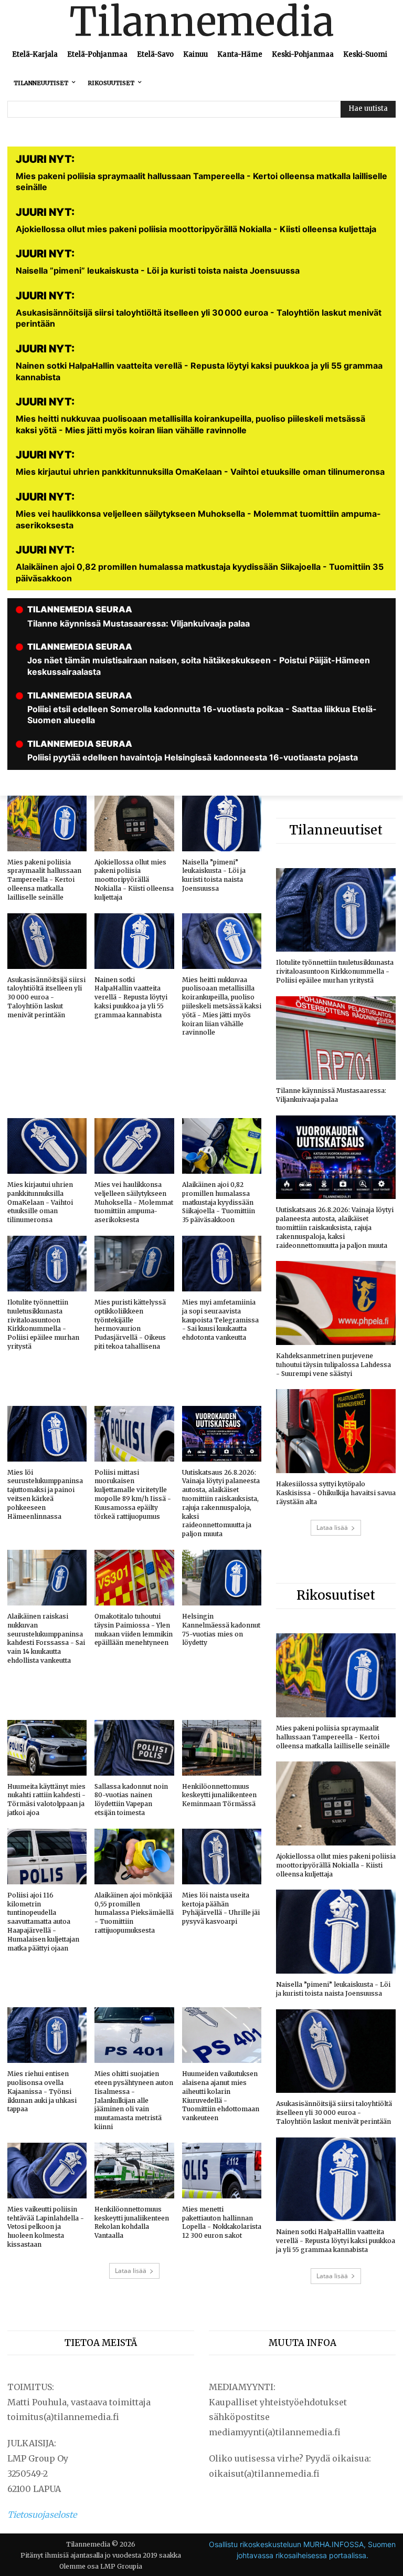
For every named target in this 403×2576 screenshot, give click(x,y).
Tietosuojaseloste (42, 2515)
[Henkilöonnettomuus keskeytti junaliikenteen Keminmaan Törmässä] (222, 1748)
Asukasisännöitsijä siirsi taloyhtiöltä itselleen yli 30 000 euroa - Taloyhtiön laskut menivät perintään (46, 997)
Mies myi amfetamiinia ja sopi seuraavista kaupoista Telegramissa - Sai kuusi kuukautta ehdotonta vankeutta (220, 1320)
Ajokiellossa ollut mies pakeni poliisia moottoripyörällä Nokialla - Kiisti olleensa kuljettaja (134, 880)
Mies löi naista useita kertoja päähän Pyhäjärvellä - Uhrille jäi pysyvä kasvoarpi (221, 1908)
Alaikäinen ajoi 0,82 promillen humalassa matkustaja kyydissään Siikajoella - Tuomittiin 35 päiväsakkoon (219, 1202)
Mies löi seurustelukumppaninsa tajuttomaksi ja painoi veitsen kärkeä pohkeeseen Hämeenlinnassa (45, 1494)
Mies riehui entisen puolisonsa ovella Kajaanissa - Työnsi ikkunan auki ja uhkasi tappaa (42, 2091)
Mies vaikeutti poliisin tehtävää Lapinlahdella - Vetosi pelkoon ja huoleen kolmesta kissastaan (46, 2227)
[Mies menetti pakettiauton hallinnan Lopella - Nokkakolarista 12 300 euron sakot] (222, 2171)
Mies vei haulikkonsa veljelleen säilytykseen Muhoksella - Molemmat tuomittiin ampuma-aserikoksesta (134, 1202)
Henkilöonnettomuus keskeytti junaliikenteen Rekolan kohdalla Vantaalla (132, 2222)
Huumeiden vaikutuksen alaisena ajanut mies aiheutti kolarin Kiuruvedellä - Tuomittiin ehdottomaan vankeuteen (221, 2096)
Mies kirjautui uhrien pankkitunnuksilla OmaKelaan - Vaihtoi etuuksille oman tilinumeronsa (40, 1202)
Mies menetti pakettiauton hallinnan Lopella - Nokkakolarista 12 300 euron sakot (222, 2222)
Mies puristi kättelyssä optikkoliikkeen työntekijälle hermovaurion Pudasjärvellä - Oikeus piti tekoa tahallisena (130, 1324)
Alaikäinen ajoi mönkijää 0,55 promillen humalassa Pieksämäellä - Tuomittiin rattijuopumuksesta (134, 1913)
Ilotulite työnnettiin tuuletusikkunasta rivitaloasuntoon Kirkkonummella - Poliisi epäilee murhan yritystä (43, 1324)
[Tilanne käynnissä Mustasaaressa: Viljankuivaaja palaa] (336, 1038)
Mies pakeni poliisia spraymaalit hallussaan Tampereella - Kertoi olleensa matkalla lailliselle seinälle (44, 880)
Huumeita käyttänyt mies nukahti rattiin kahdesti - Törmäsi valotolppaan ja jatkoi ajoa (46, 1800)
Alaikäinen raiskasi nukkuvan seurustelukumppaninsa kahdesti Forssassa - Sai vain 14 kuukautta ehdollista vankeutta (46, 1638)
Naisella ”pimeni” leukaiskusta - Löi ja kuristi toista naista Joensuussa (214, 875)
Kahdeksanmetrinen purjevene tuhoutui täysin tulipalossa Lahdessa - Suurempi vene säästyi (333, 1365)
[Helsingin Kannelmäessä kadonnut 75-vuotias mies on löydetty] (222, 1578)
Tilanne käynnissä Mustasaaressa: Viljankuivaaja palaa (331, 1095)
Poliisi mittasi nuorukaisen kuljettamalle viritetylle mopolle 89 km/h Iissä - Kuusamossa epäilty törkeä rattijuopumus (133, 1494)
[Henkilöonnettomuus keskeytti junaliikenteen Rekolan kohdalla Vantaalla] (134, 2171)
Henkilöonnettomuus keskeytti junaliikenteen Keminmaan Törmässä (219, 1795)
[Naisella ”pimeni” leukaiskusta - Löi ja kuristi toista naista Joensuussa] (222, 823)
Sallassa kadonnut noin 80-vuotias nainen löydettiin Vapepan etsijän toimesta (131, 1800)
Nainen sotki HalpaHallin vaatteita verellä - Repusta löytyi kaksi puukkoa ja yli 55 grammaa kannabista (131, 997)
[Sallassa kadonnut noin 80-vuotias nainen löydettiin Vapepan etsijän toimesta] (134, 1748)
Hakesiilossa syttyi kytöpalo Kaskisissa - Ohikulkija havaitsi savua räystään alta (336, 1493)
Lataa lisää (131, 2271)
